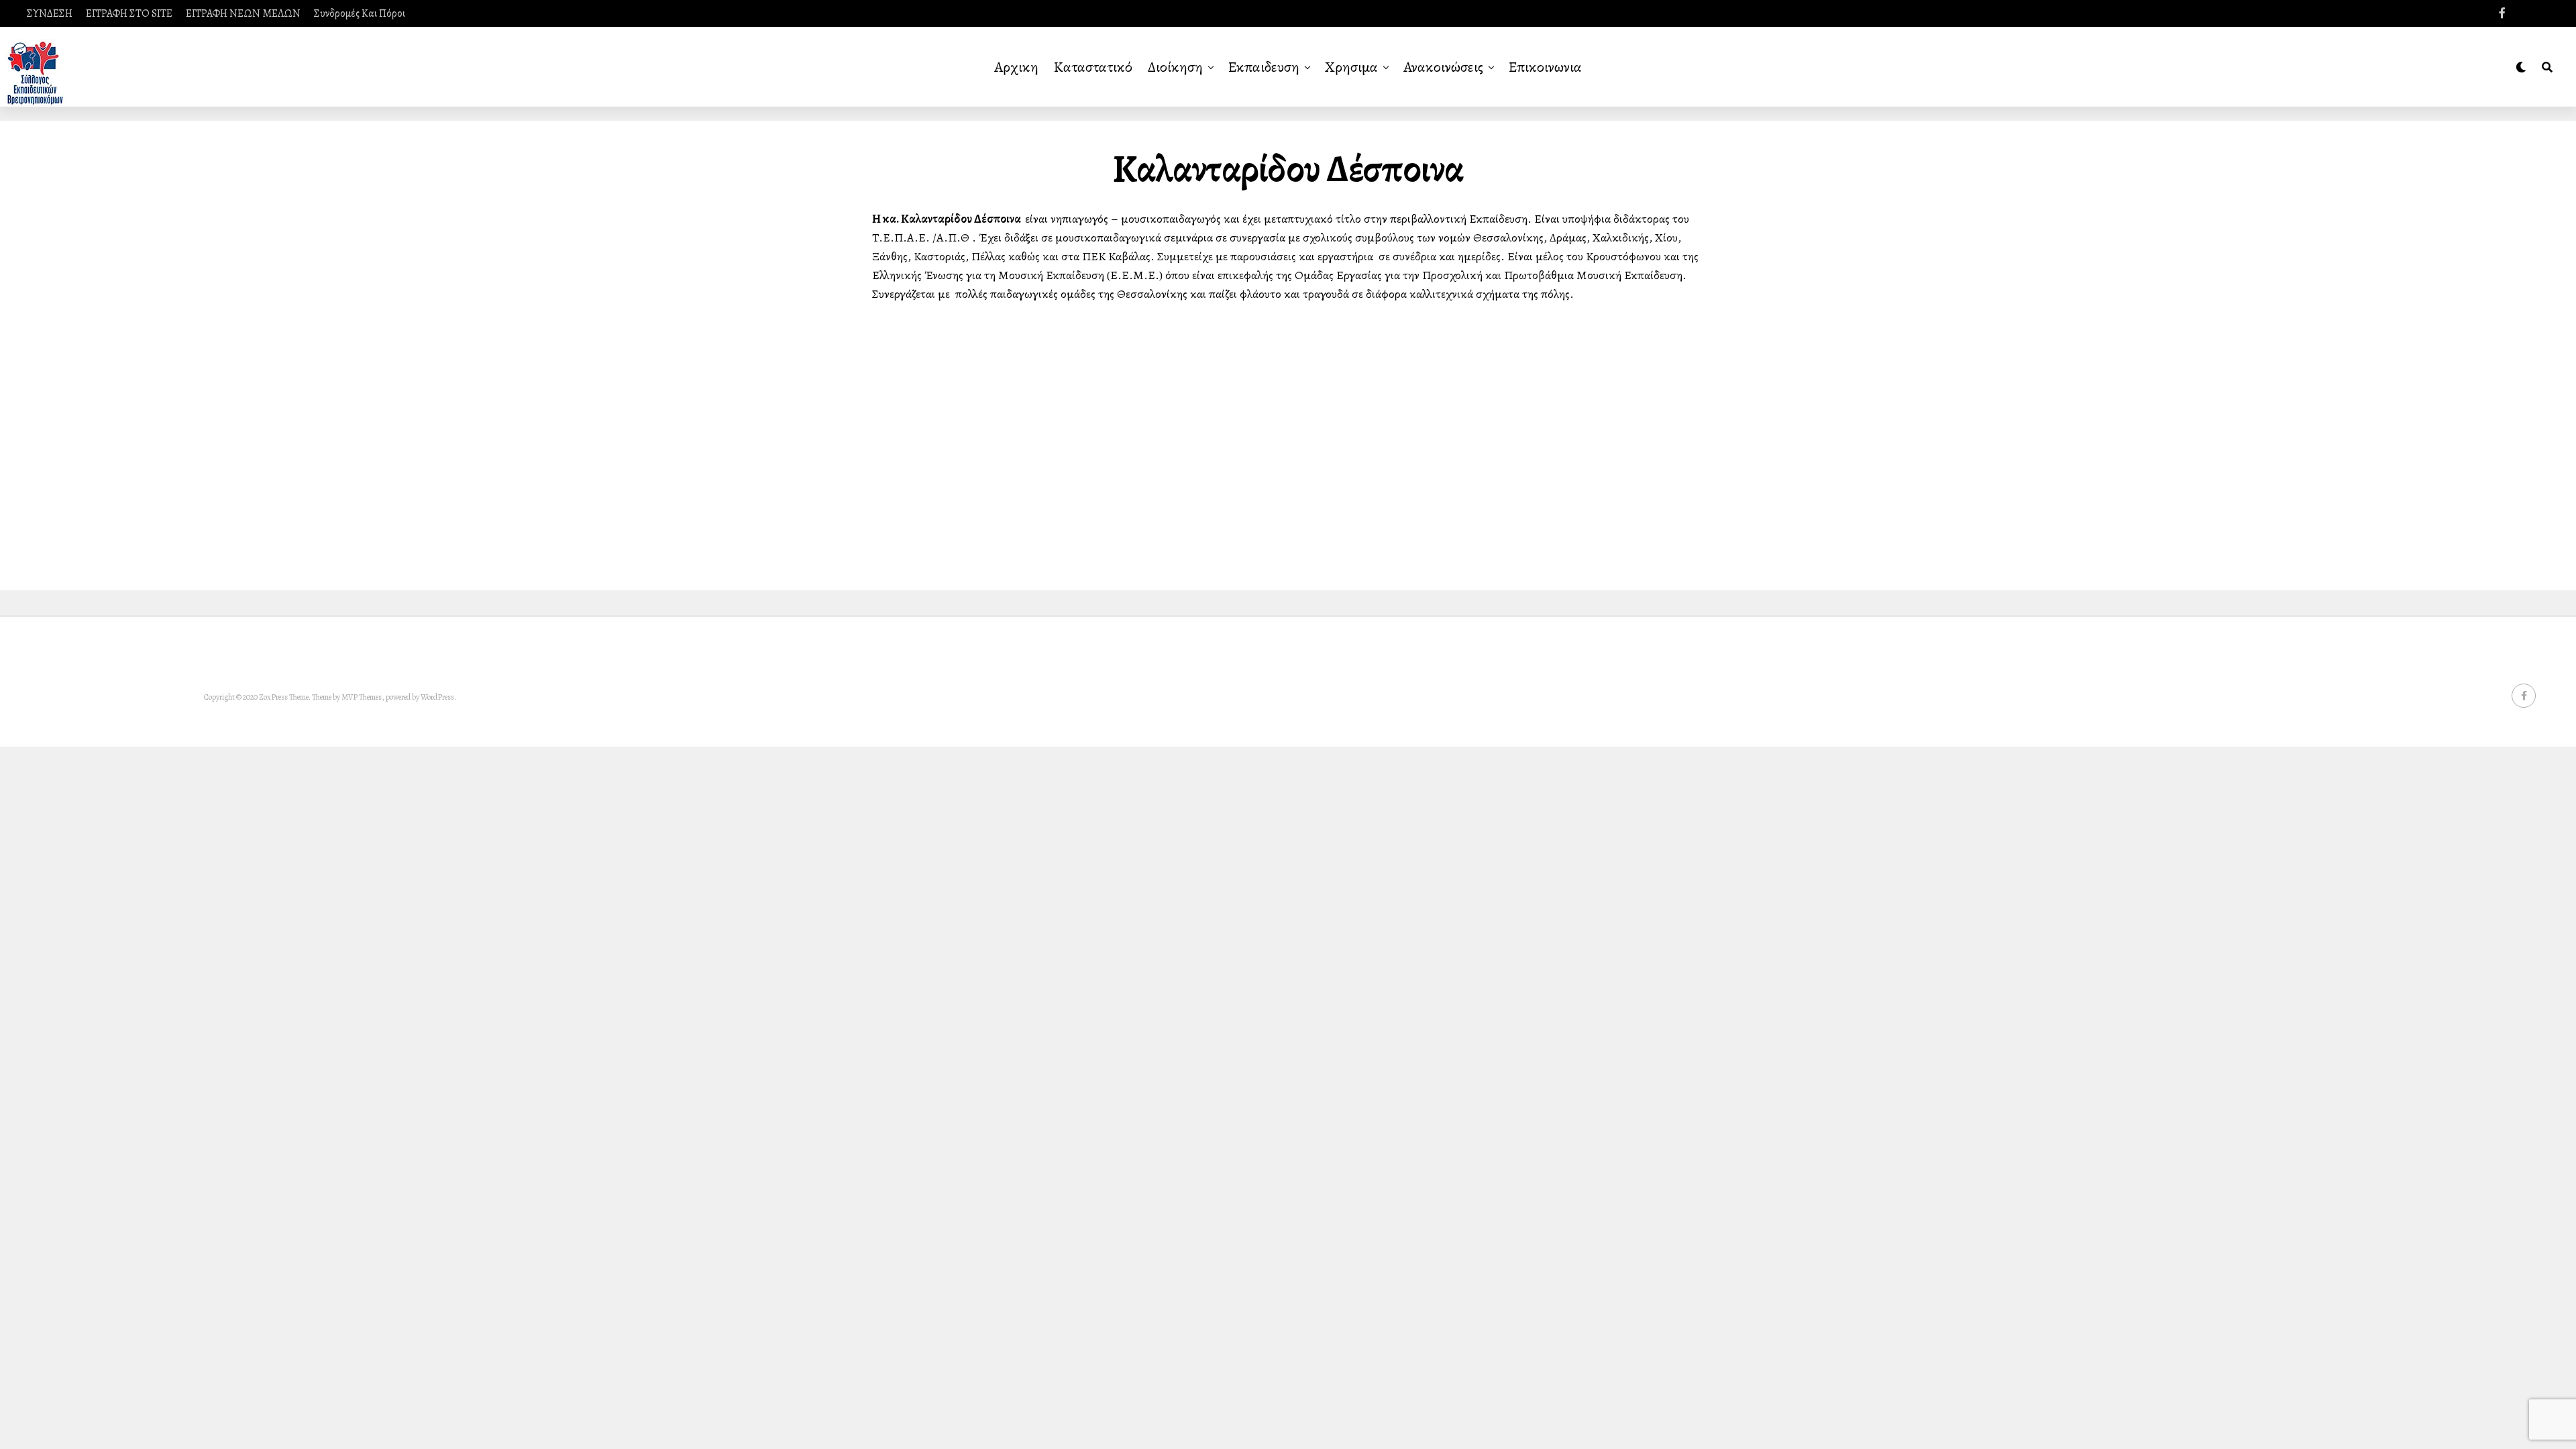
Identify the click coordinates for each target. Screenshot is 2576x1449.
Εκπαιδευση (1264, 67)
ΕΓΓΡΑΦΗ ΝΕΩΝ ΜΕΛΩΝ (243, 13)
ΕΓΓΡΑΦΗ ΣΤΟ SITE (129, 13)
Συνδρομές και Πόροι (360, 13)
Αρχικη (1016, 67)
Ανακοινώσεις (1443, 67)
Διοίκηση (1175, 67)
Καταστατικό (1093, 67)
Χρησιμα (1351, 67)
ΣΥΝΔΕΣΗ (50, 13)
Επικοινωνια (1545, 67)
